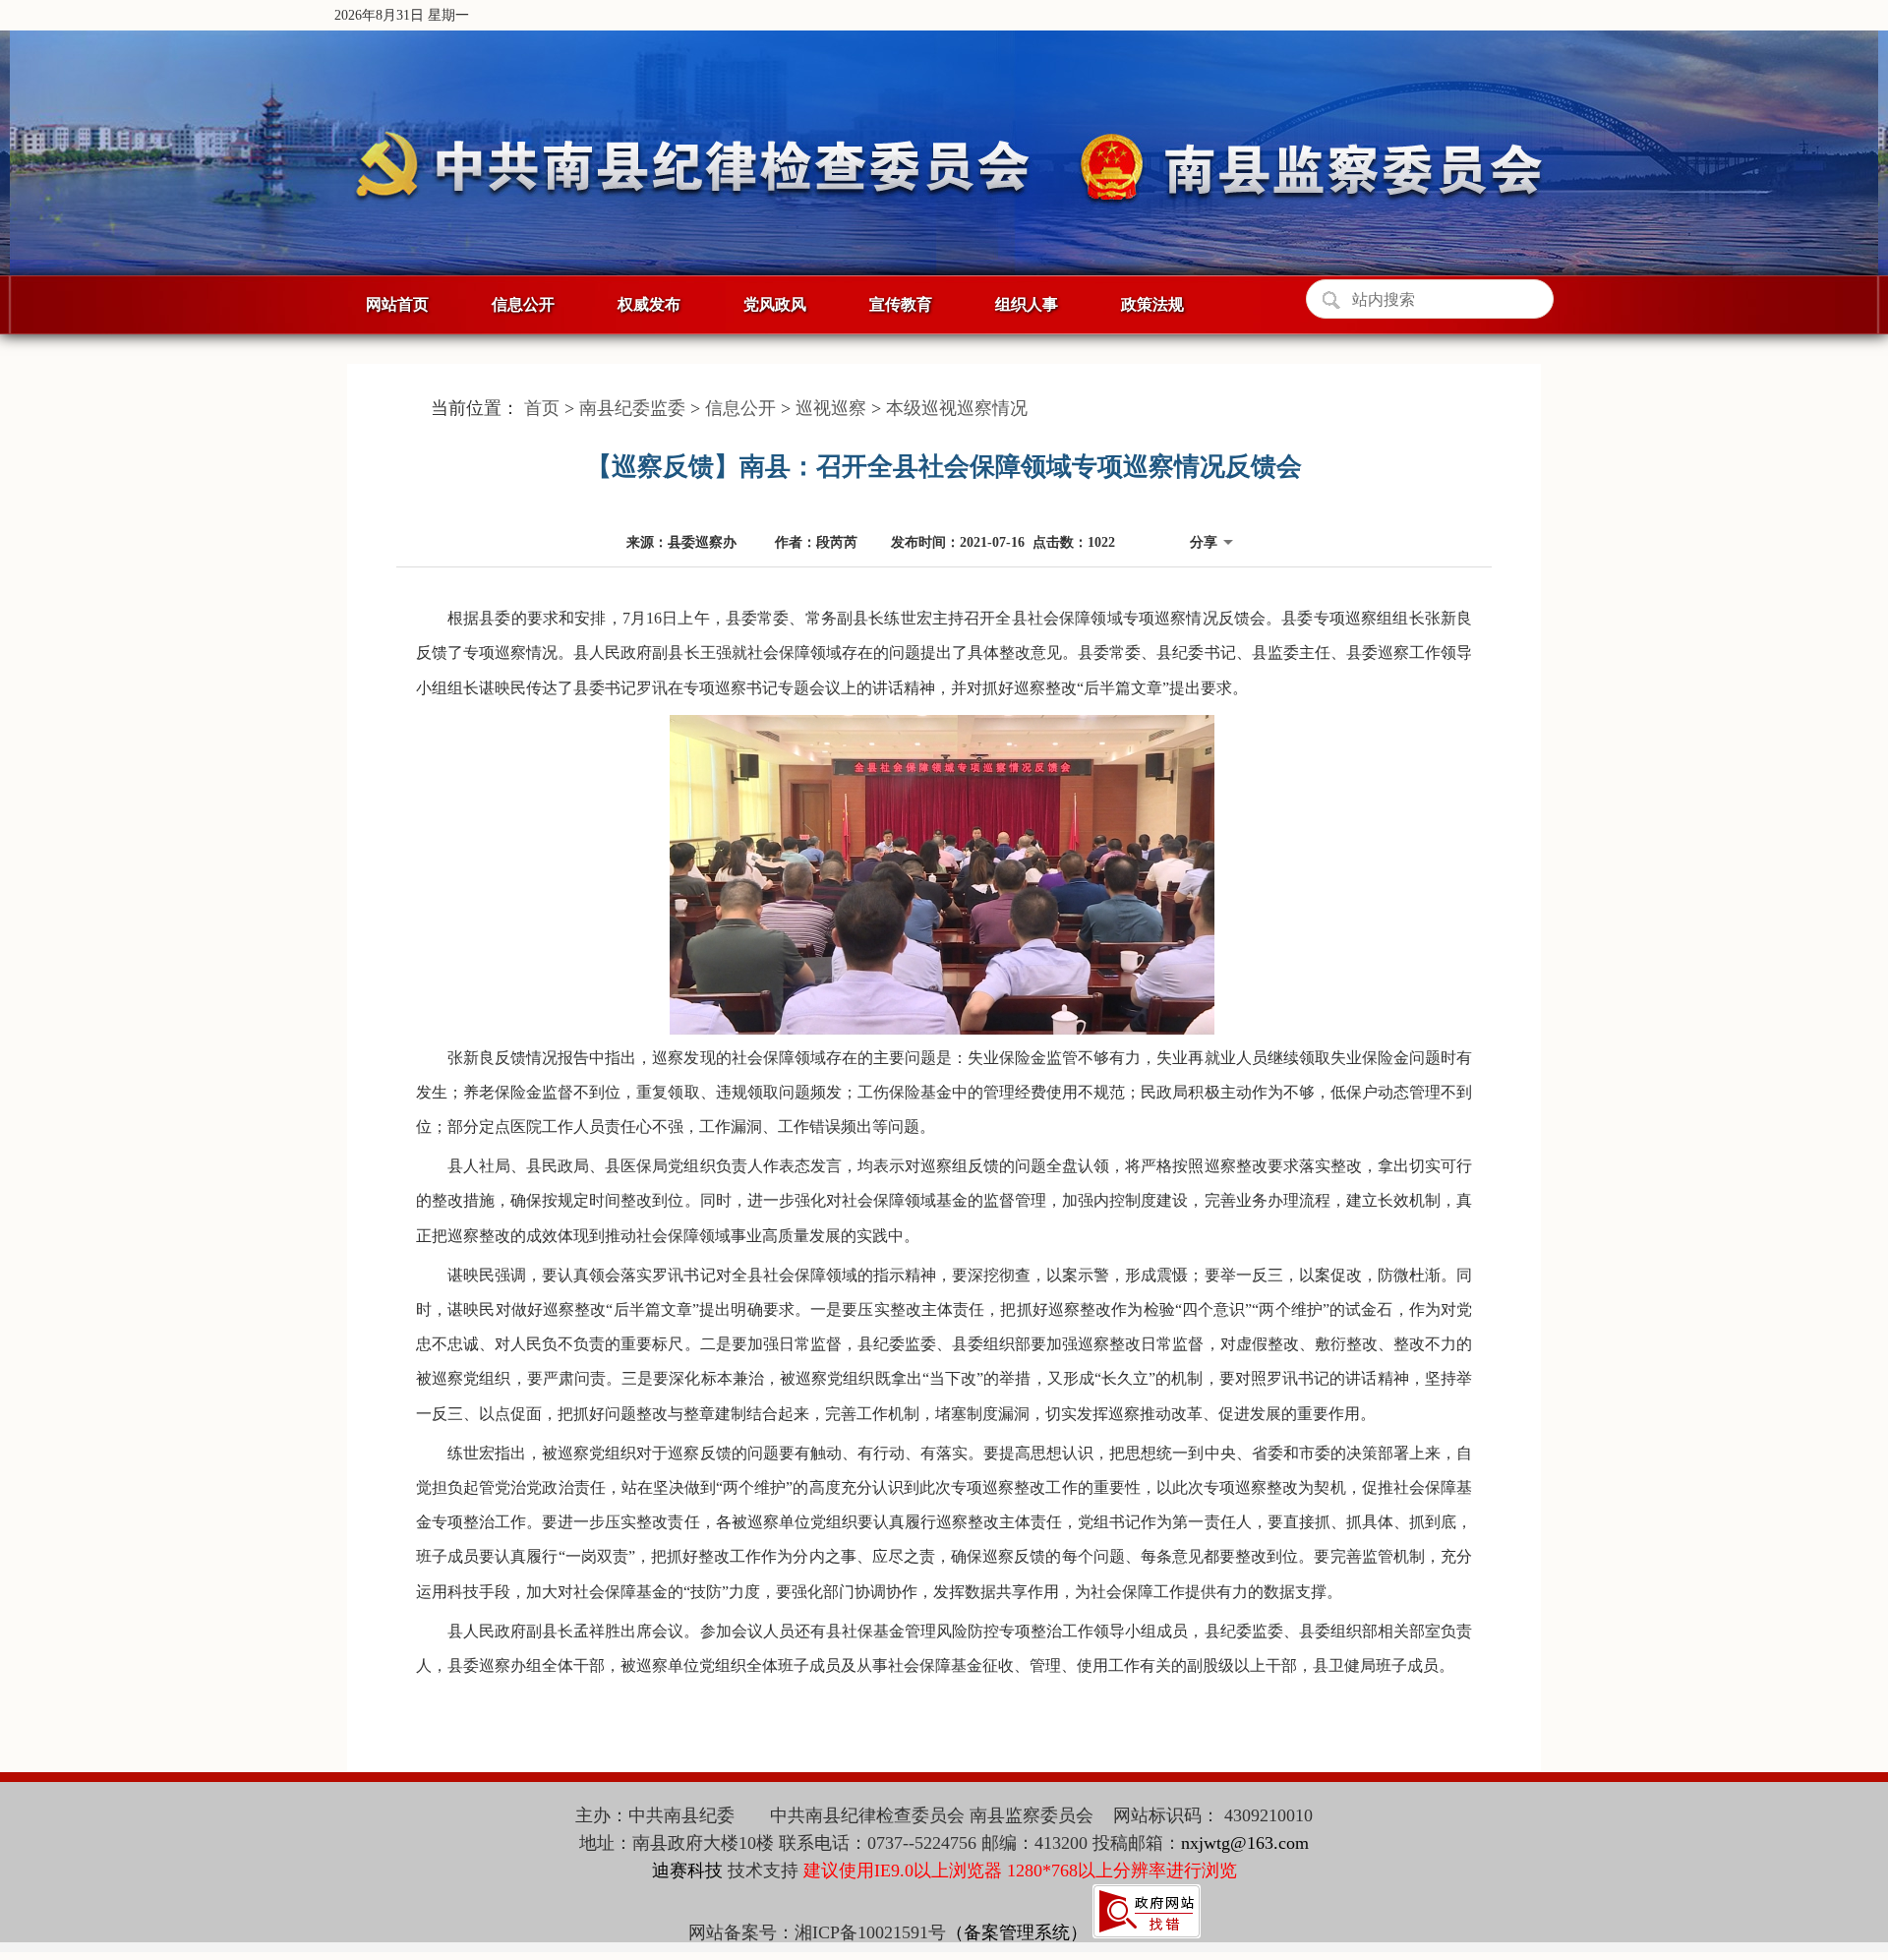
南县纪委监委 (632, 408)
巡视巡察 (831, 408)
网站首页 (397, 304)
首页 (542, 408)
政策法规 (1152, 304)
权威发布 (649, 304)
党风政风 (775, 304)
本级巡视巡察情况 (957, 408)
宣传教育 (901, 304)
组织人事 (1027, 304)
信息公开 (523, 304)
